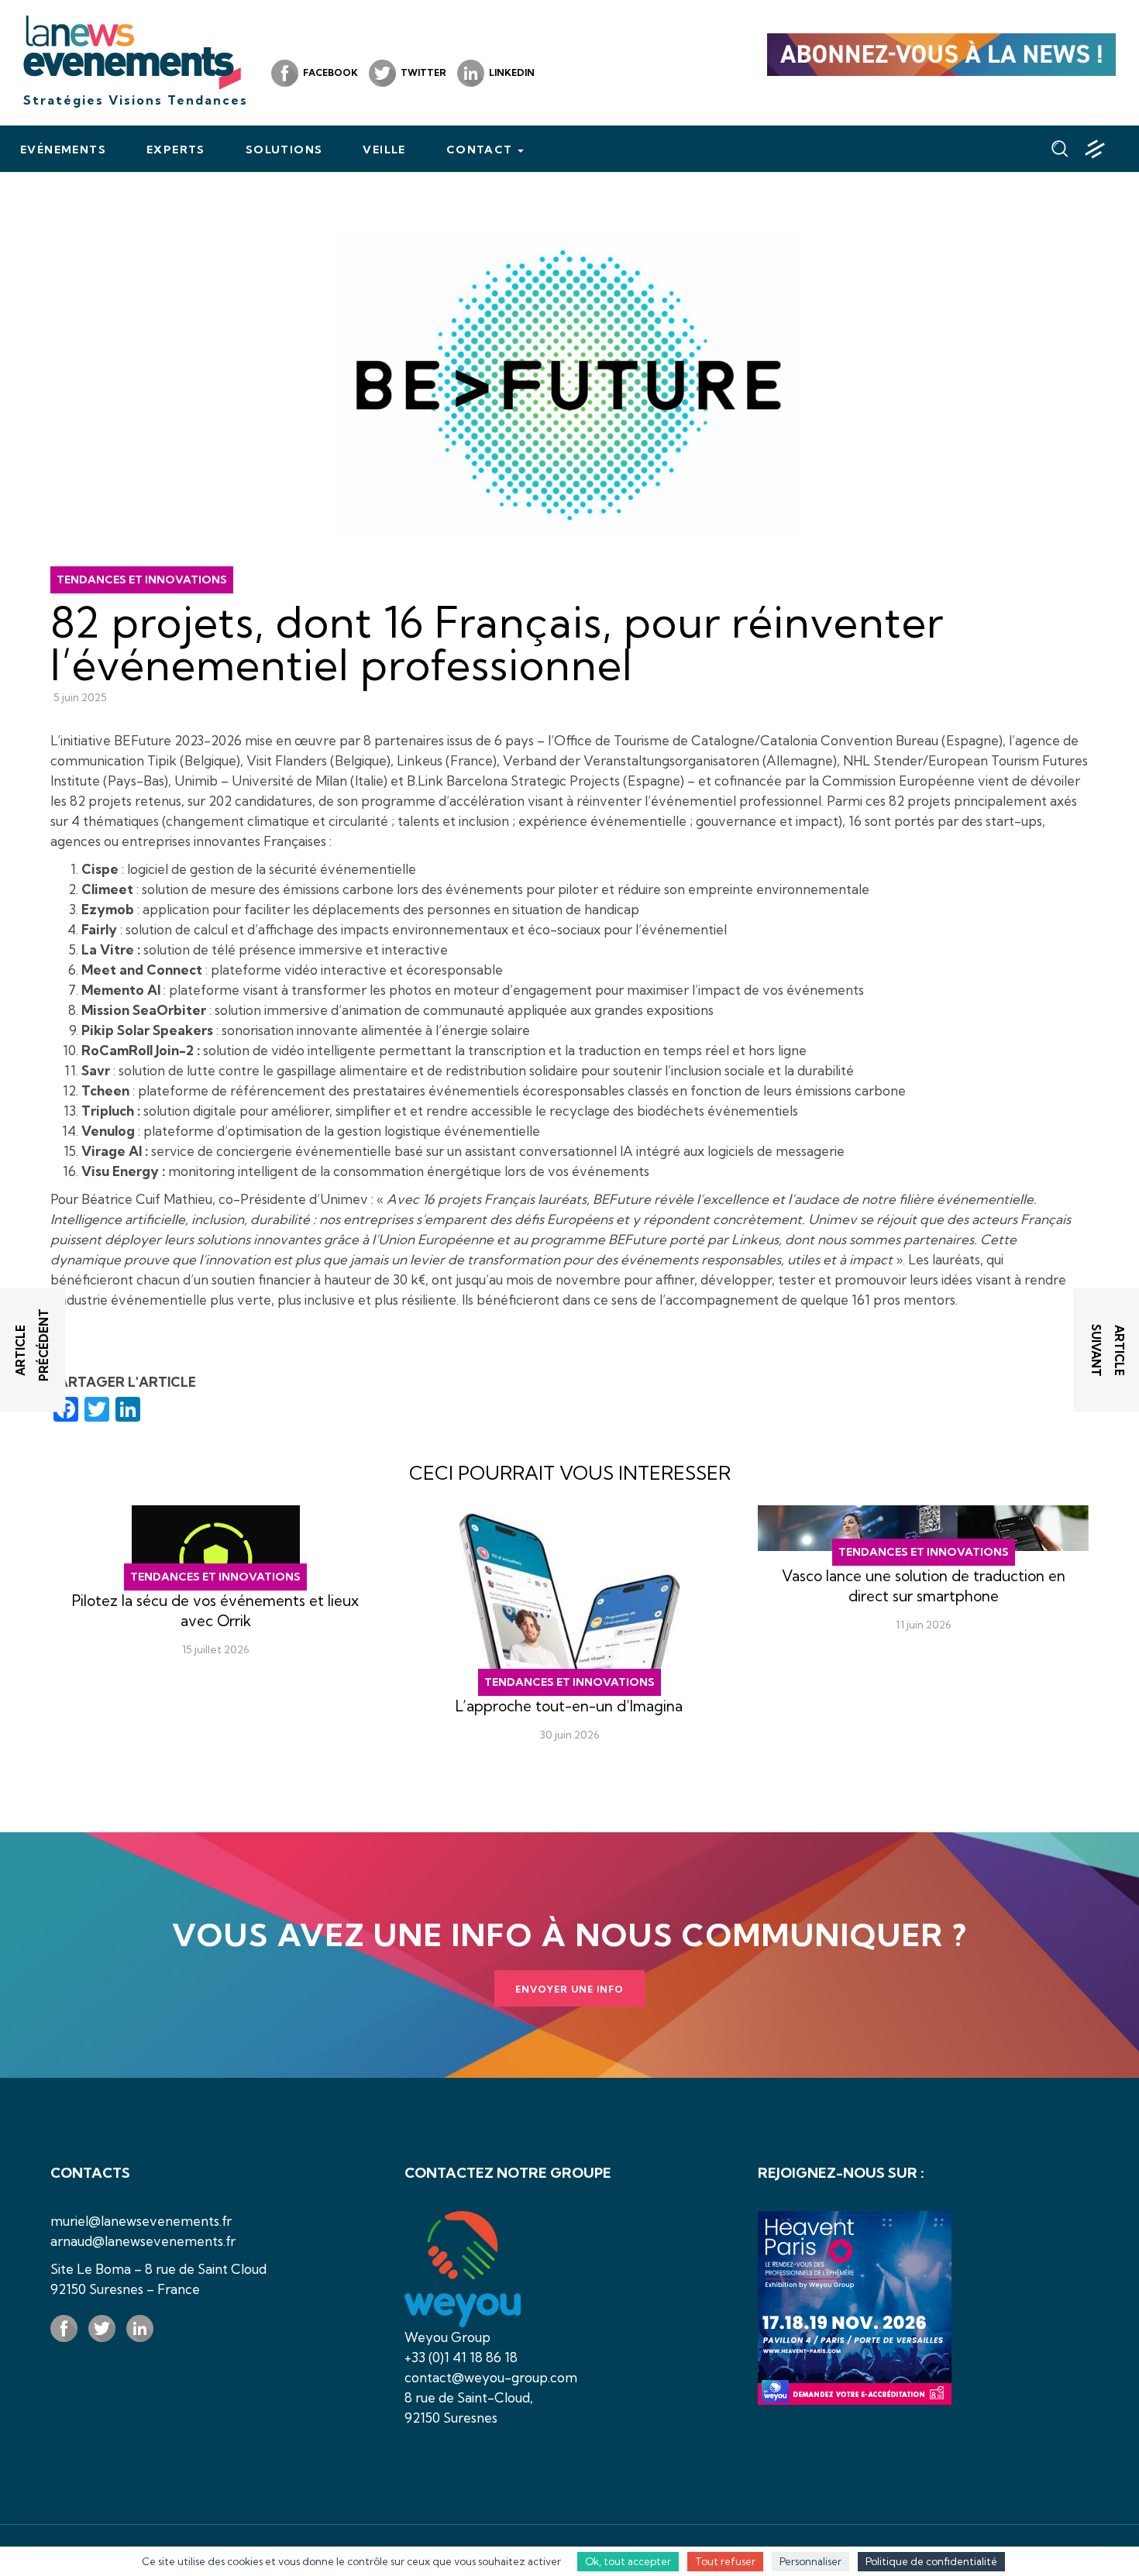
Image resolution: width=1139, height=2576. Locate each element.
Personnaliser (810, 2561)
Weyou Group (447, 2337)
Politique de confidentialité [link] (931, 2561)
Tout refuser (725, 2561)
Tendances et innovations (142, 580)
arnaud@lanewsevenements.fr (143, 2241)
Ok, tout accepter (628, 2561)
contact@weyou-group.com (491, 2377)
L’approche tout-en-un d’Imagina (569, 1706)
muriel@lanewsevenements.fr (141, 2221)
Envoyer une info (569, 1989)
